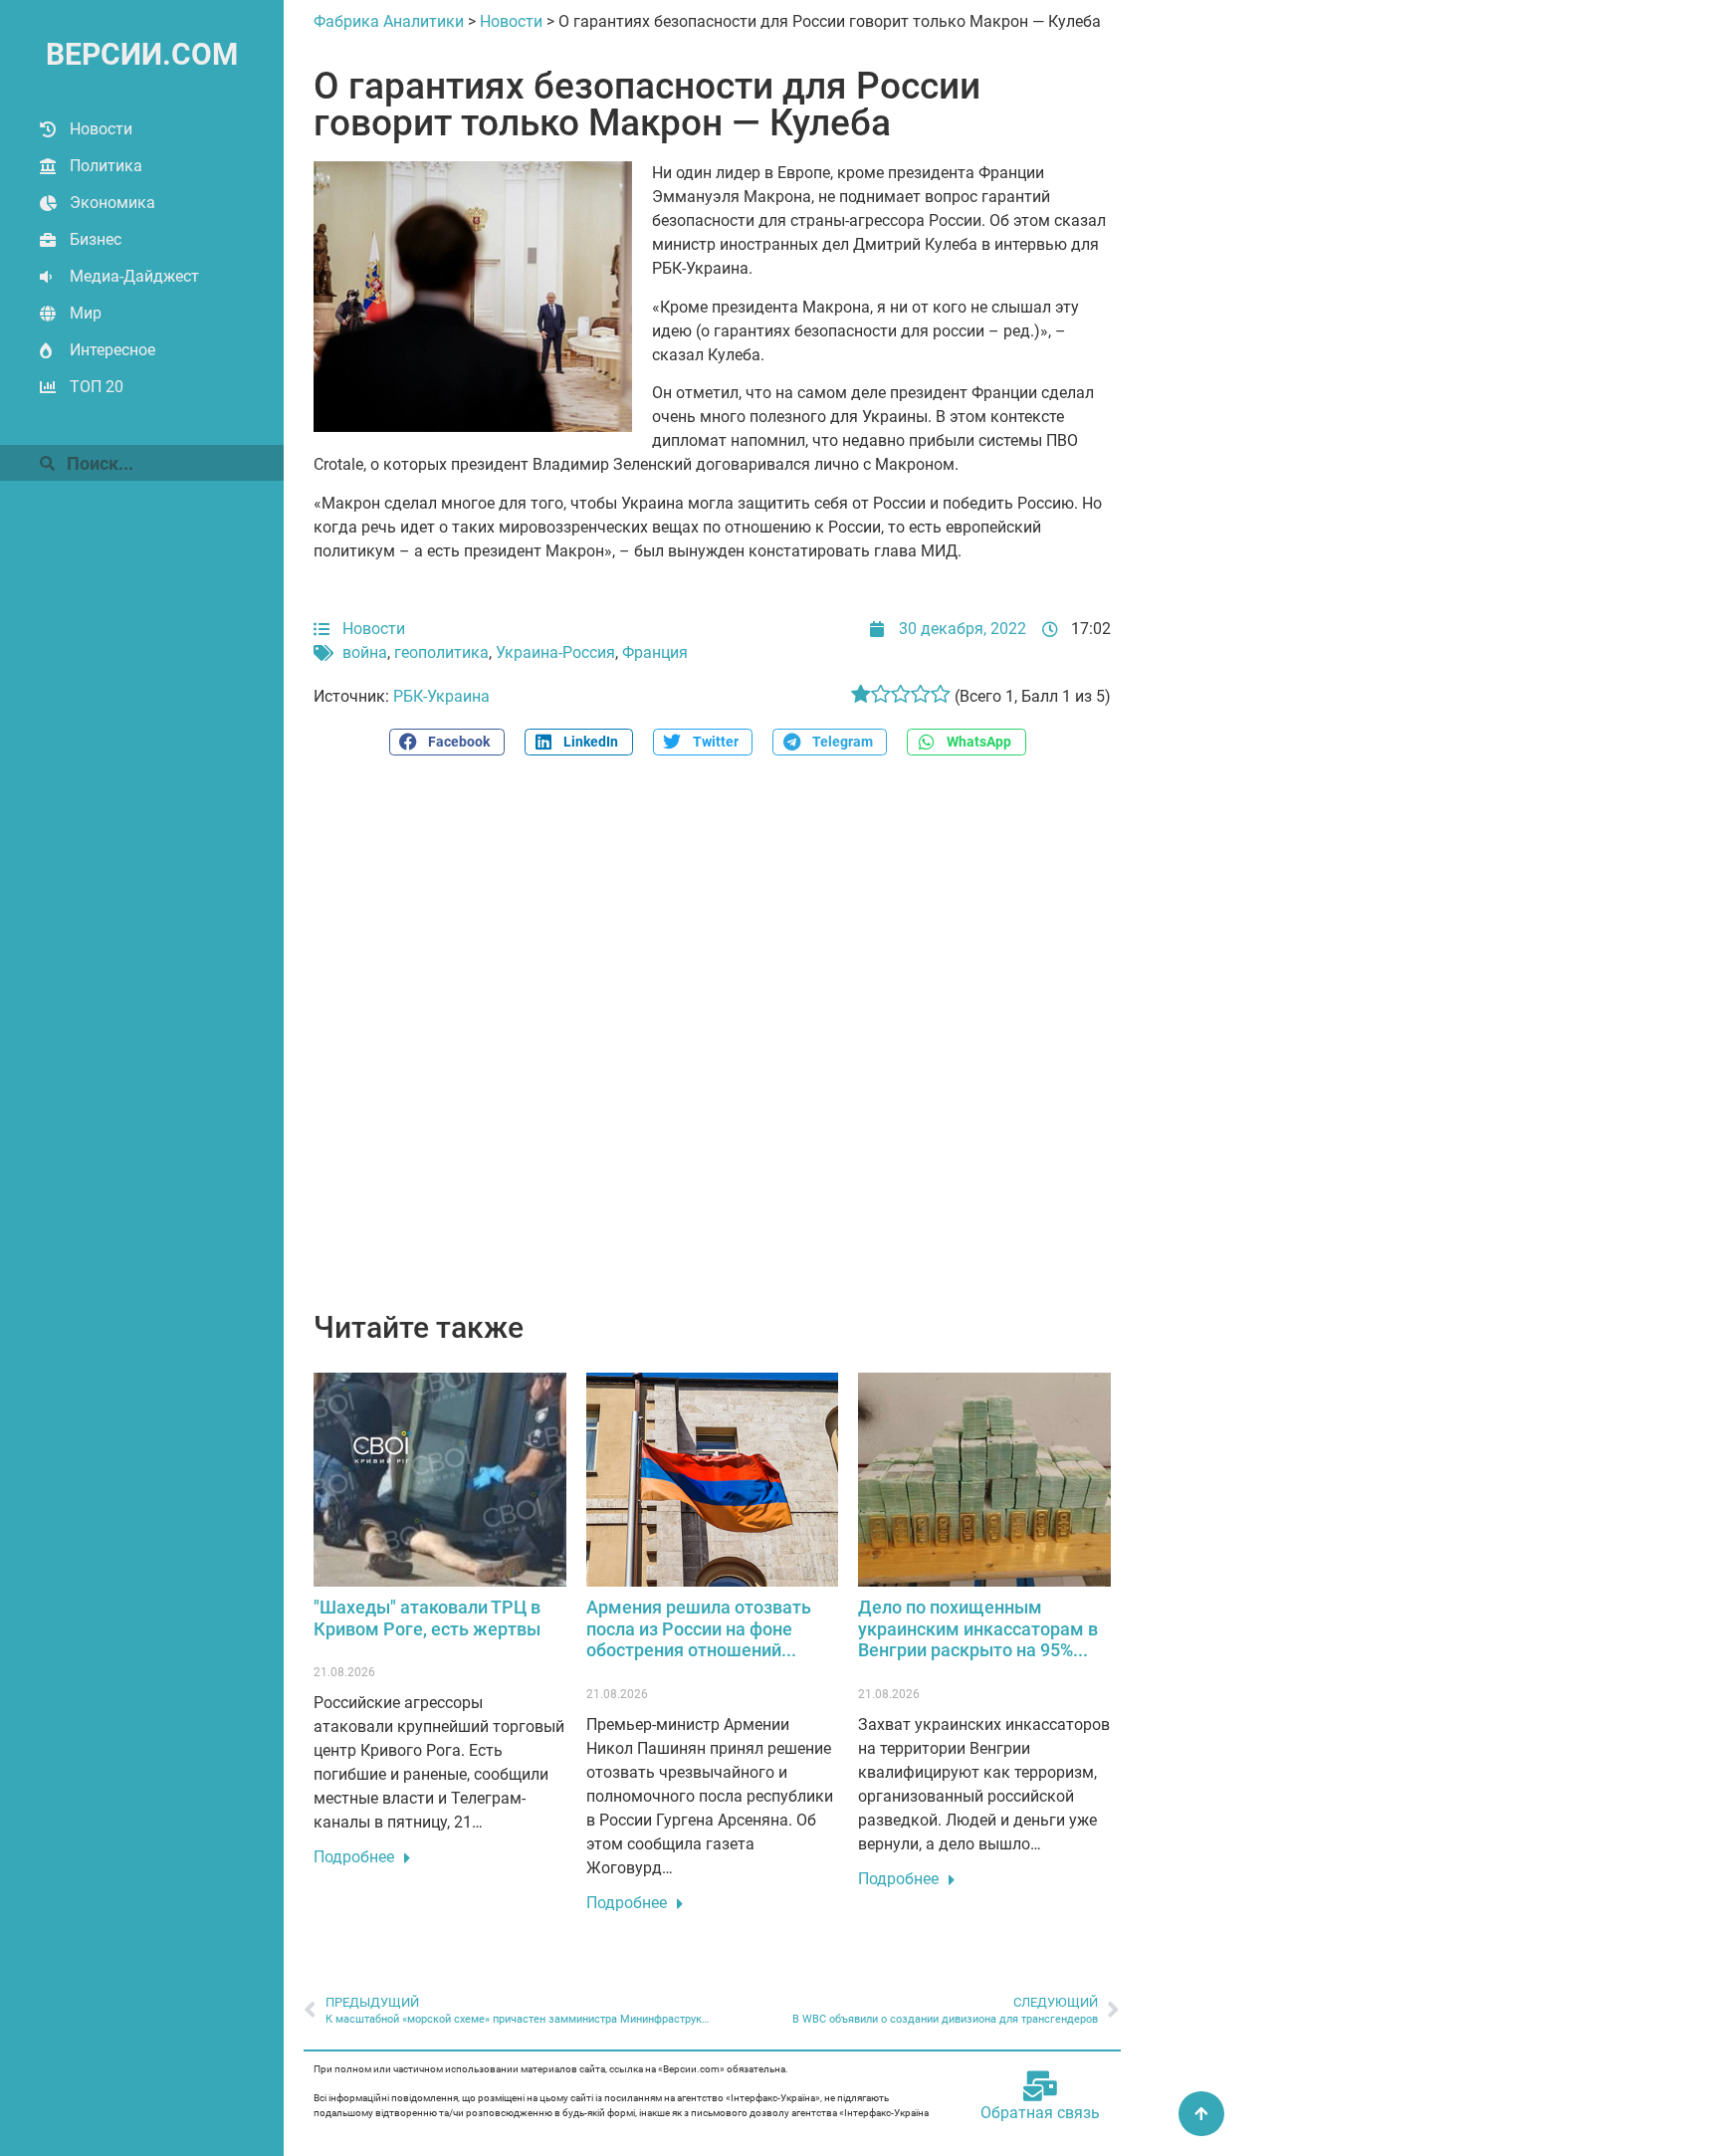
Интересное (112, 350)
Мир (86, 313)
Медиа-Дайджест (134, 276)
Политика (106, 166)
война (365, 652)
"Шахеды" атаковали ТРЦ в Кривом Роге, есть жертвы (427, 1618)
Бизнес (96, 239)
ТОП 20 (97, 387)
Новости (101, 129)
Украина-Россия (555, 652)
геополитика (441, 652)
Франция (655, 652)
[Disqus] (712, 1044)
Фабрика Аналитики (389, 21)
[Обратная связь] (1040, 2086)
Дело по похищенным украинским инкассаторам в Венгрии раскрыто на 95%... (978, 1628)
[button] (447, 742)
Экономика (112, 203)
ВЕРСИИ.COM (142, 54)
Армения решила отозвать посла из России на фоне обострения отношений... (699, 1628)
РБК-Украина (441, 696)
